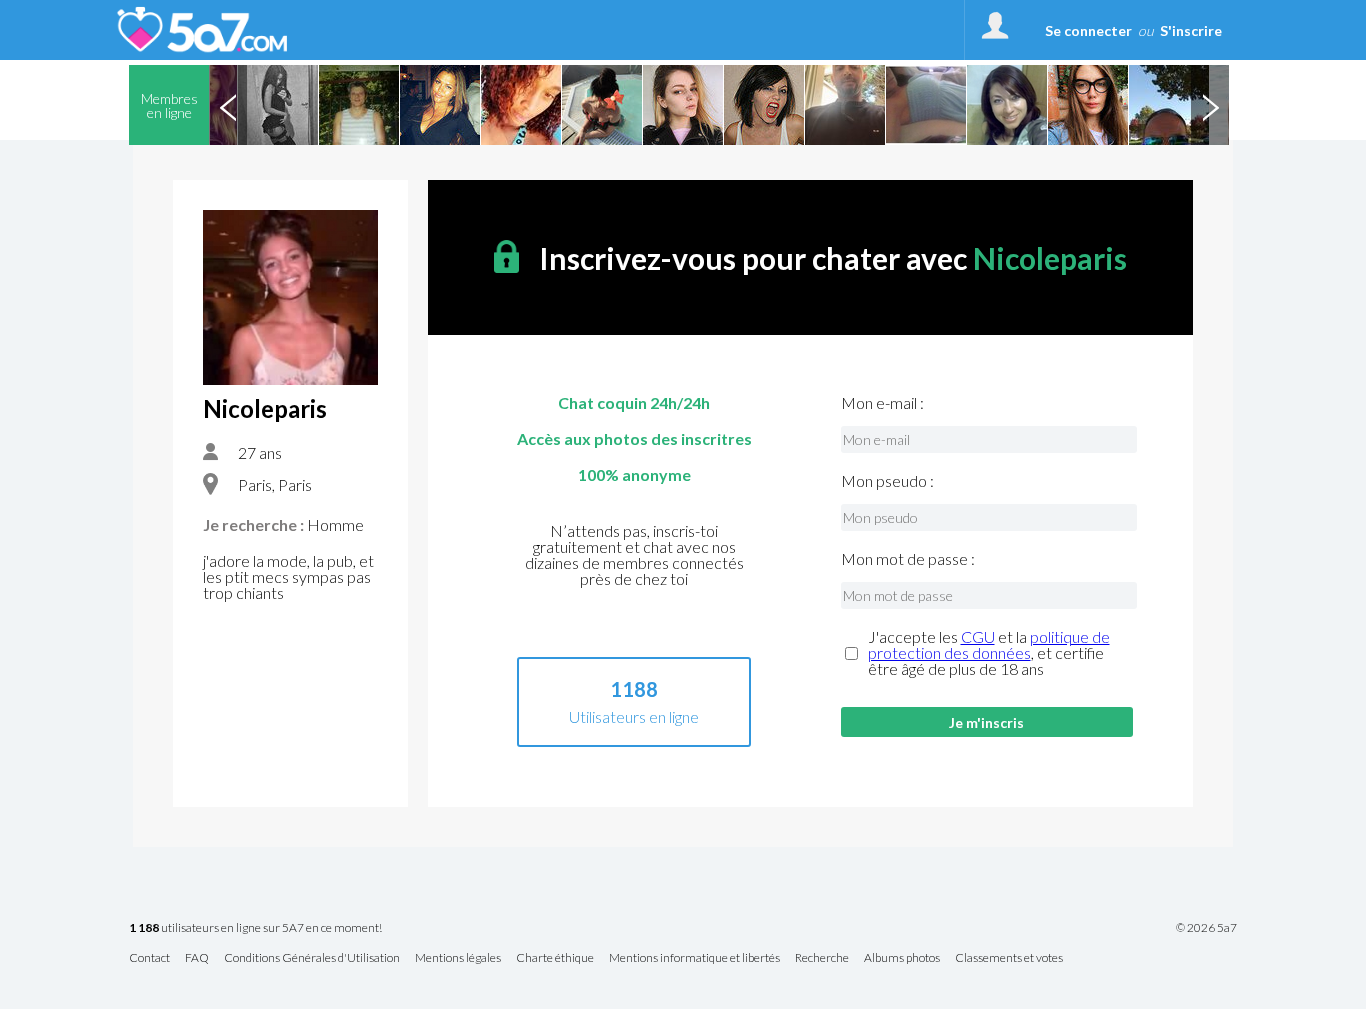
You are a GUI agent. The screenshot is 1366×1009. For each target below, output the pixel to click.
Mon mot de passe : (908, 559)
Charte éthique (555, 958)
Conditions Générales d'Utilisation (312, 958)
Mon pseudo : (887, 481)
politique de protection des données (989, 644)
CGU (978, 636)
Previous (228, 105)
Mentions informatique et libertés (694, 958)
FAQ (197, 958)
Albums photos (902, 958)
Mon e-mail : (882, 403)
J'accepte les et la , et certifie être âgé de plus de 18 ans (989, 653)
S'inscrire (1191, 30)
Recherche (822, 958)
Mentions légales (458, 958)
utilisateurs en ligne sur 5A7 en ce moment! (255, 928)
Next (1210, 105)
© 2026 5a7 (1206, 928)
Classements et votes (1009, 958)
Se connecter (1088, 30)
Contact (149, 958)
